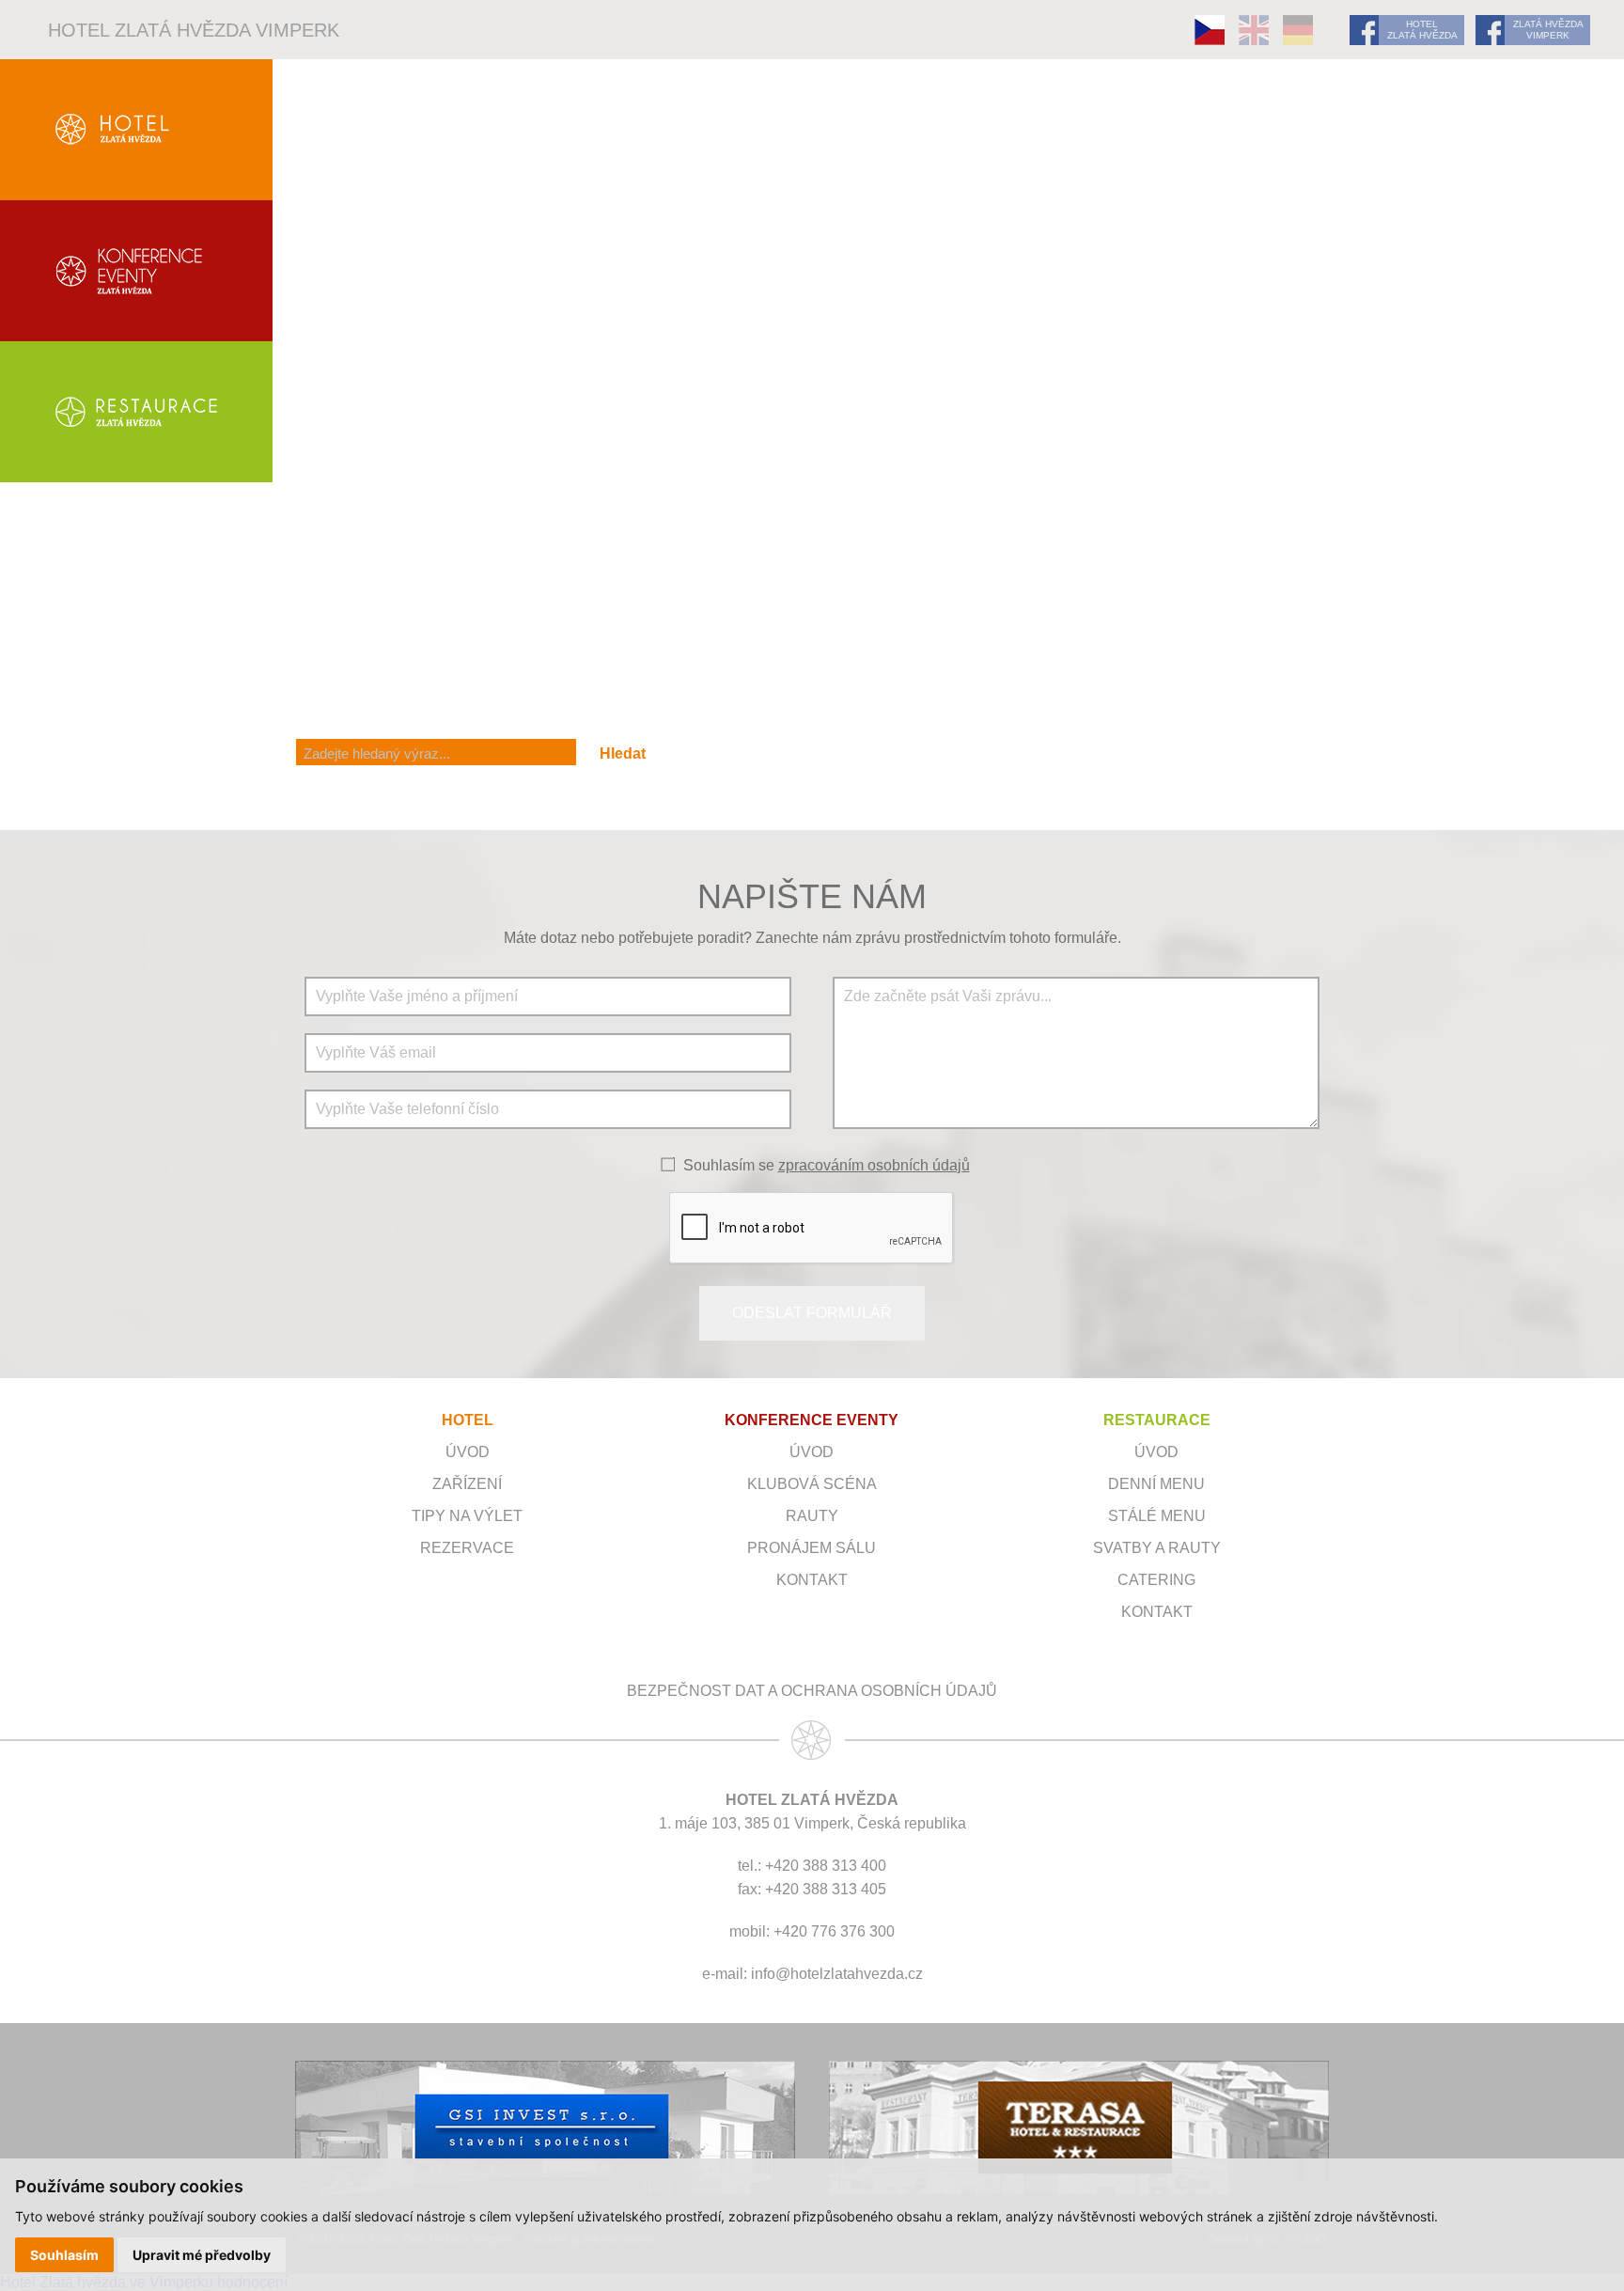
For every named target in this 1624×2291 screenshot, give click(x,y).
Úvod (468, 1452)
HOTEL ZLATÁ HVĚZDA (1422, 30)
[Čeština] (1210, 30)
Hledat (623, 753)
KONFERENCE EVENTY (812, 1420)
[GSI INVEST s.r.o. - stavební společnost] (545, 2128)
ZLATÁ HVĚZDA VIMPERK (1548, 30)
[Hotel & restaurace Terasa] (1079, 2128)
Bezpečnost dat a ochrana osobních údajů (812, 1691)
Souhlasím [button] (64, 2255)
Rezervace (467, 1548)
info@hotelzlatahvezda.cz (837, 1974)
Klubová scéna (812, 1484)
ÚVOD (812, 1452)
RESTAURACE (1157, 1420)
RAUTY (812, 1516)
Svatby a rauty (1157, 1548)
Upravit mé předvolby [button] (202, 2255)
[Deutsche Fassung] (1298, 30)
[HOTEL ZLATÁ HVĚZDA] (136, 130)
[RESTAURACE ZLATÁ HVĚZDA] (136, 412)
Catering (1156, 1580)
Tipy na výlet (467, 1516)
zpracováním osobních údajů (874, 1165)
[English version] (1254, 30)
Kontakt (812, 1580)
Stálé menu (1157, 1516)
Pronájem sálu (812, 1548)
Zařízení (467, 1484)
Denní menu (1156, 1484)
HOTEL (468, 1420)
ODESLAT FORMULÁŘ (812, 1313)
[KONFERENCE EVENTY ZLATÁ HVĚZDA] (136, 271)
